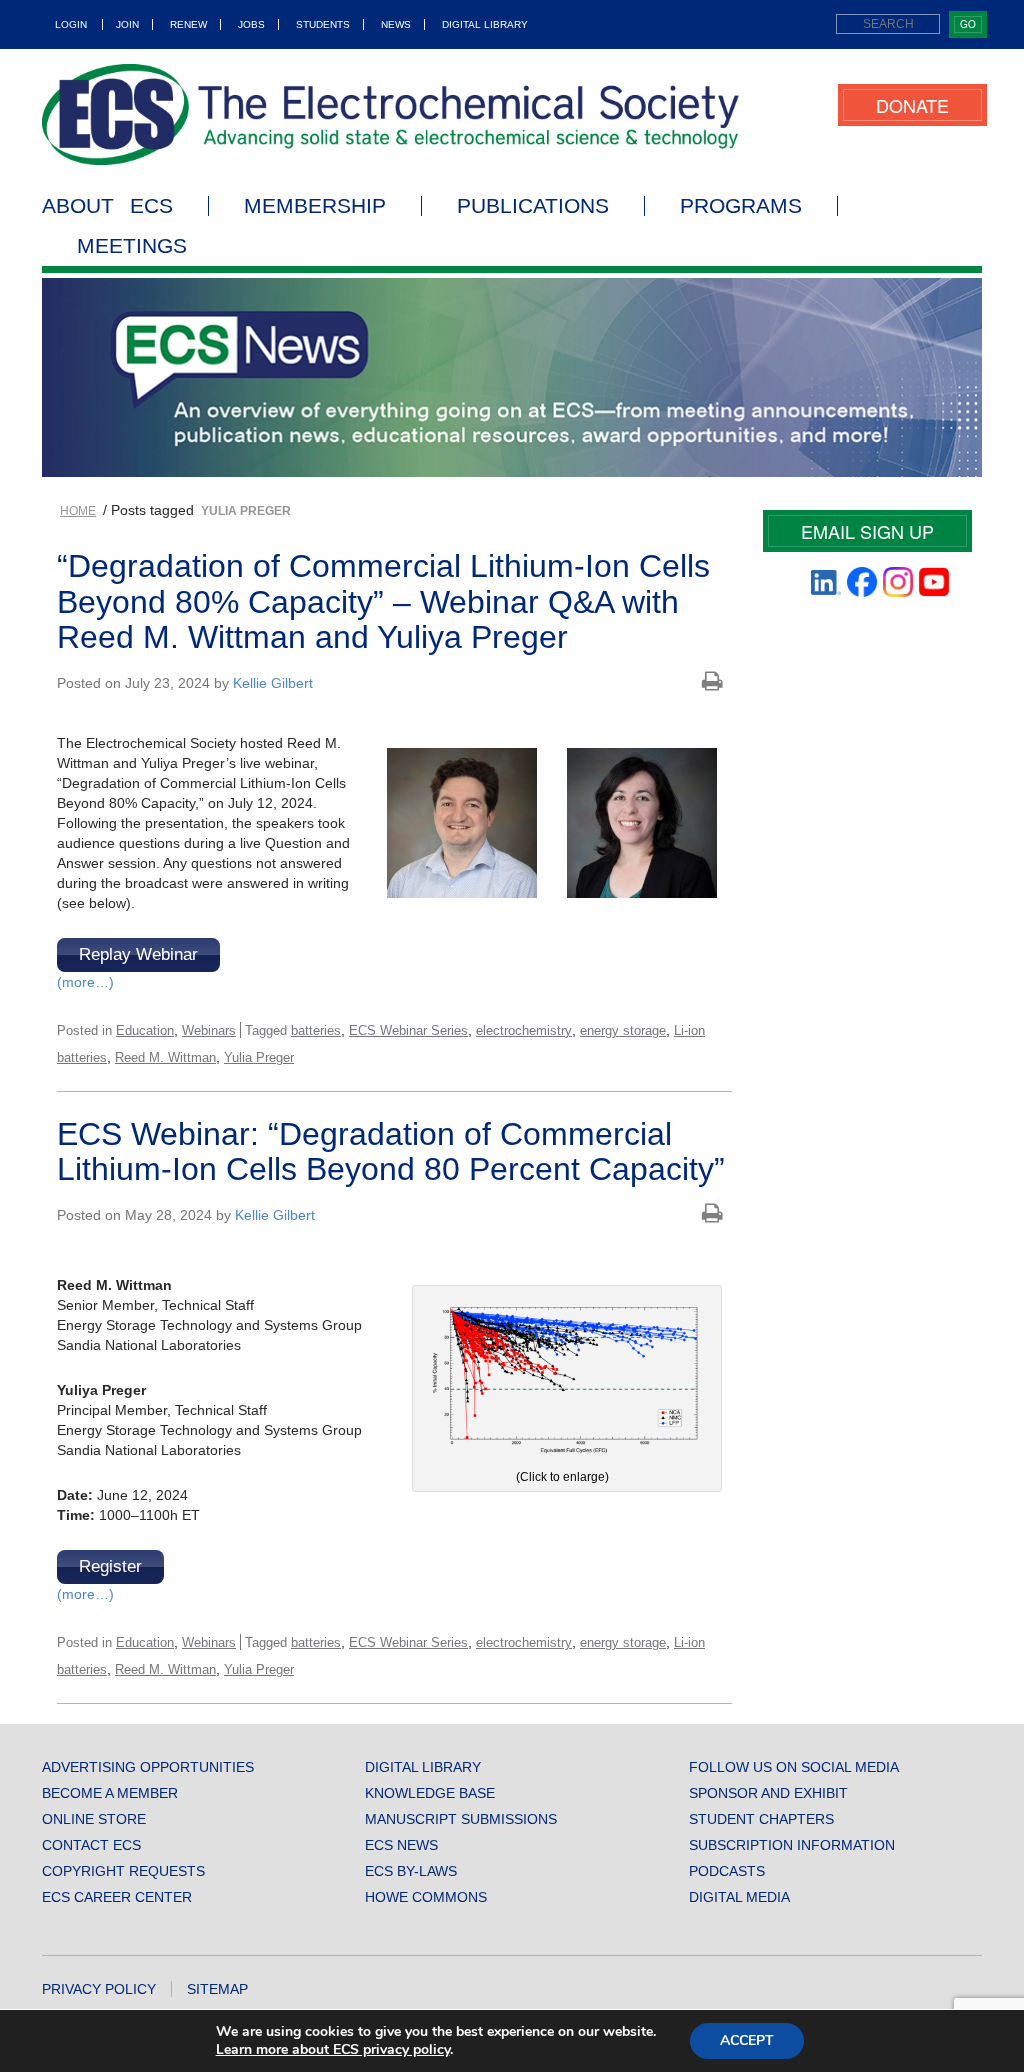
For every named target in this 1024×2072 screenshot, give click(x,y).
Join (127, 24)
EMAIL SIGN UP (867, 531)
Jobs (251, 24)
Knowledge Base (430, 1793)
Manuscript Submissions (461, 1819)
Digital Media (739, 1897)
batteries (316, 1030)
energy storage (623, 1030)
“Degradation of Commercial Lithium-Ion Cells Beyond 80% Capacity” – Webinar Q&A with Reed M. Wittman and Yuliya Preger (383, 601)
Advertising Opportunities (148, 1767)
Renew (188, 24)
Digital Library (485, 24)
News (396, 24)
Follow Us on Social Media (794, 1767)
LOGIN (71, 24)
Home (78, 511)
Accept (747, 2040)
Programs (741, 206)
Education (145, 1030)
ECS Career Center (117, 1897)
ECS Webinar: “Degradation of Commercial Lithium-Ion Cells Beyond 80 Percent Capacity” (391, 1151)
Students (323, 24)
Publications (533, 206)
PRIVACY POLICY (99, 1989)
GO (968, 24)
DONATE (912, 105)
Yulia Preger (259, 1057)
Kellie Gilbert (273, 683)
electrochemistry (524, 1030)
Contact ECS (91, 1845)
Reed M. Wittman (165, 1057)
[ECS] (391, 114)
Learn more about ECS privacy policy (333, 2049)
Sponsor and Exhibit (768, 1793)
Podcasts (727, 1871)
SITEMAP (217, 1989)
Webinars (209, 1030)
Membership (315, 206)
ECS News (401, 1845)
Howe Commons (426, 1897)
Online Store (94, 1819)
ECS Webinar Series (408, 1030)
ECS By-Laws (411, 1871)
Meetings (132, 246)
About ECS (107, 206)
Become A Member (110, 1793)
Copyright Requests (123, 1871)
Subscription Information (792, 1845)
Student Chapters (761, 1819)
